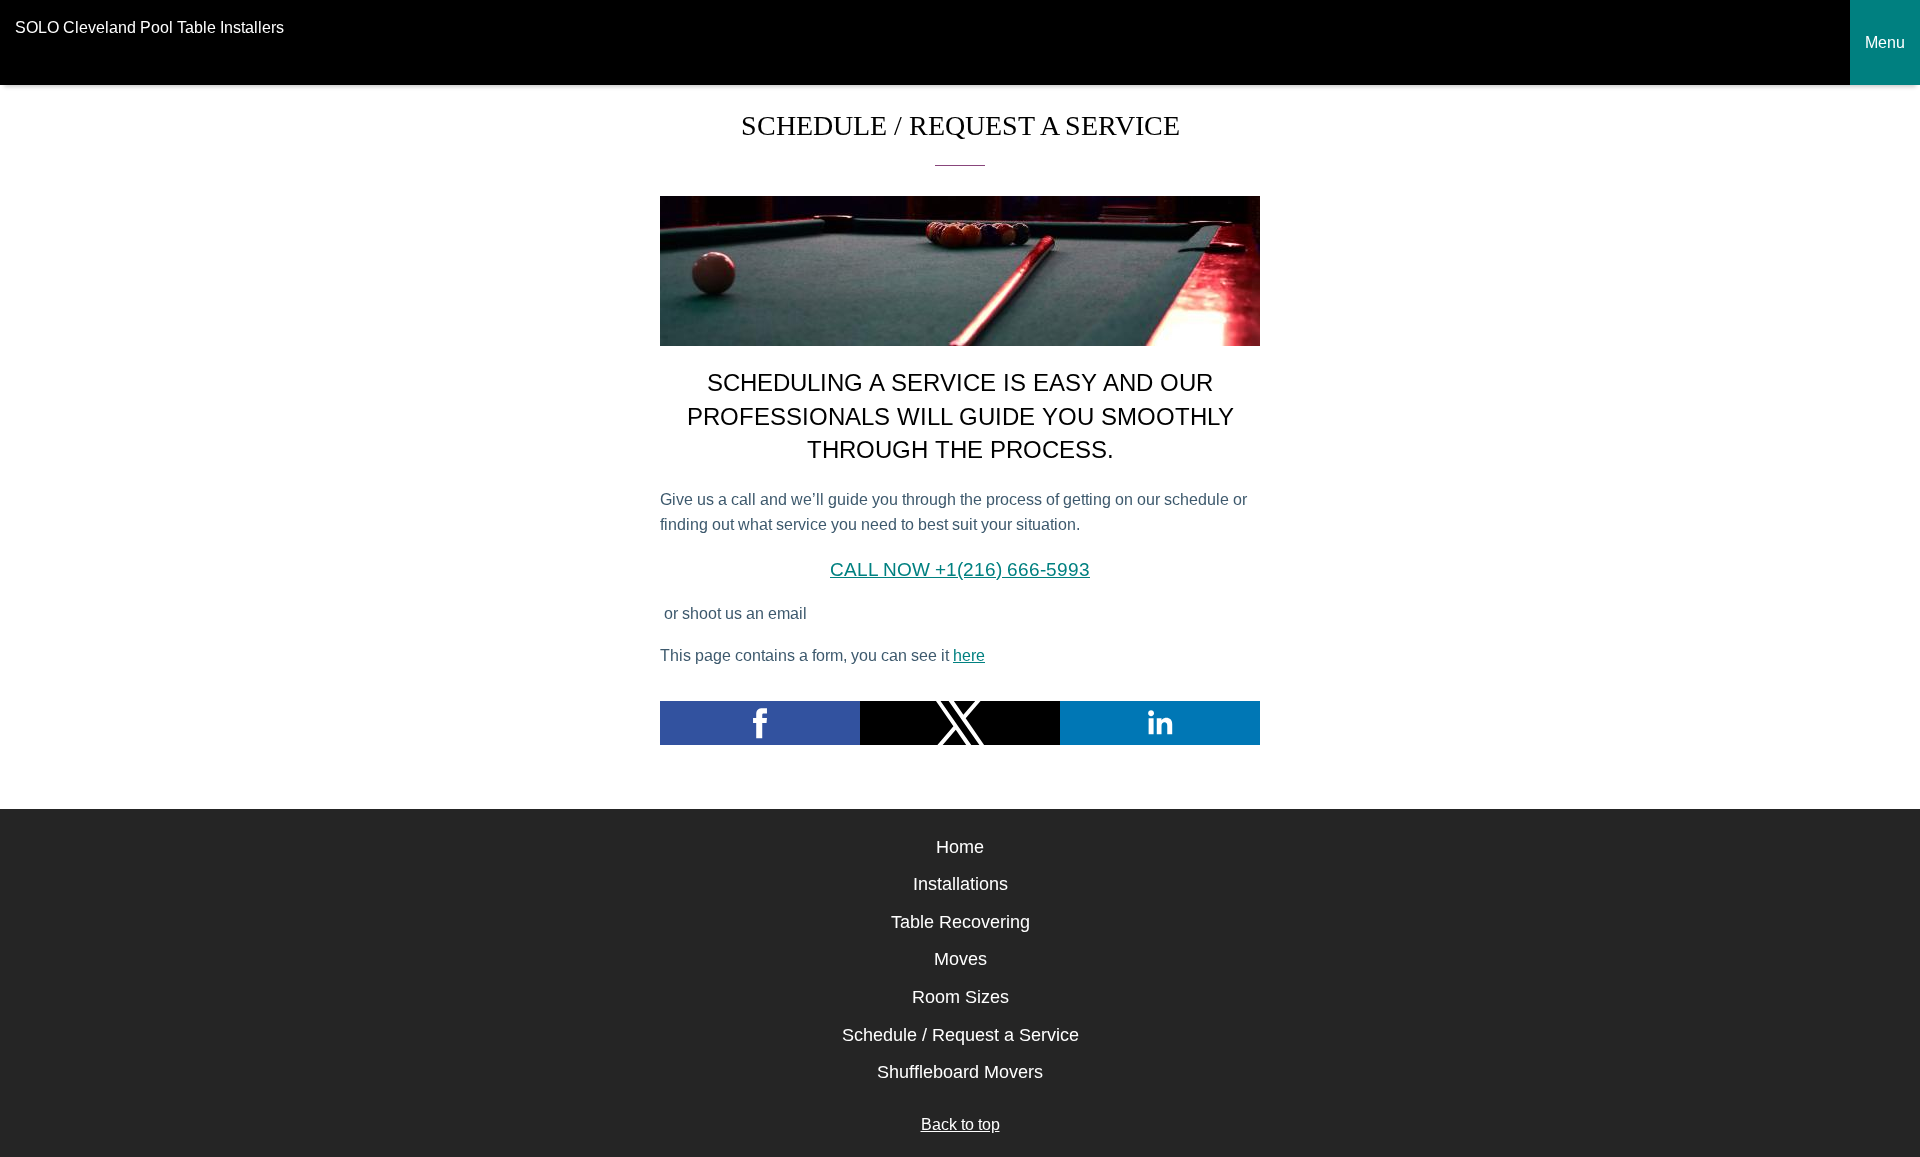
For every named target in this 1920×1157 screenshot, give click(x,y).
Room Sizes (960, 997)
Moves (960, 959)
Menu (1885, 42)
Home (960, 847)
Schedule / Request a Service (960, 1035)
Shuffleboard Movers (960, 1072)
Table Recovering (960, 922)
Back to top (960, 1124)
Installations (960, 884)
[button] (760, 723)
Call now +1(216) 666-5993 (960, 569)
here (969, 655)
